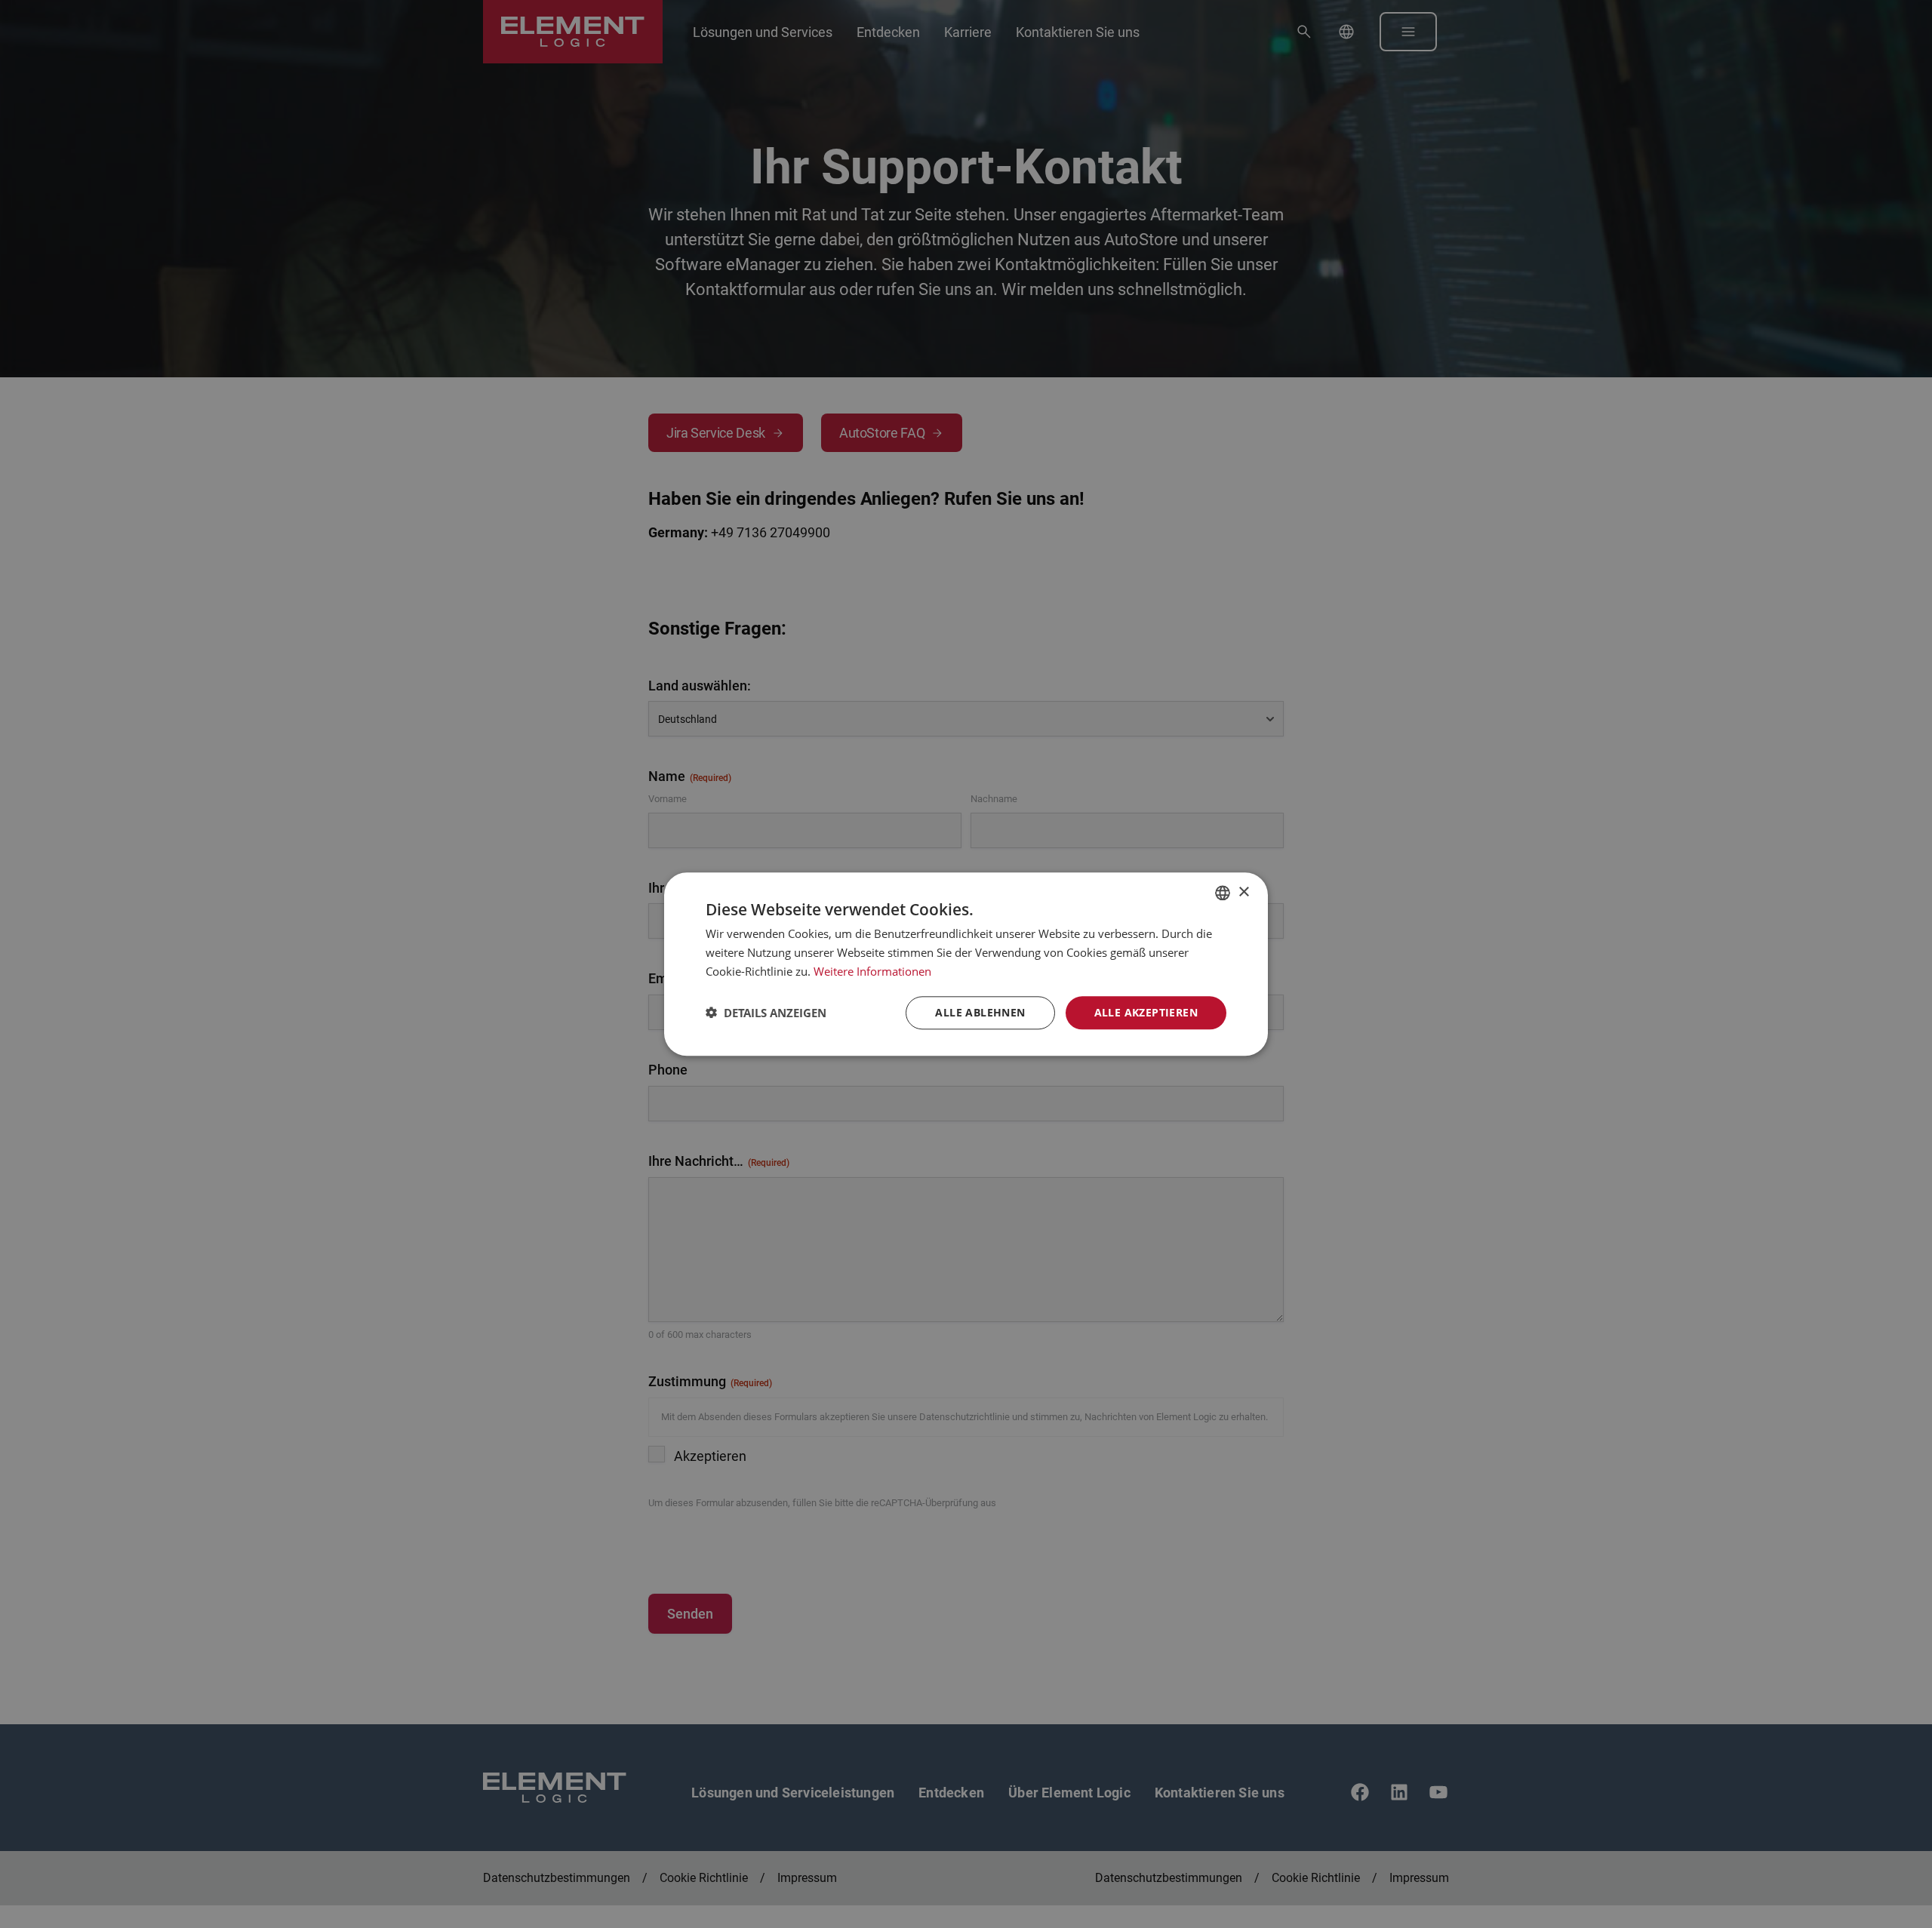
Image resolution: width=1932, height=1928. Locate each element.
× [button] (1243, 892)
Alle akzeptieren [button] (1146, 1012)
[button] (766, 1013)
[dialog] (966, 964)
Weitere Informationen (872, 971)
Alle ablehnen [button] (980, 1012)
